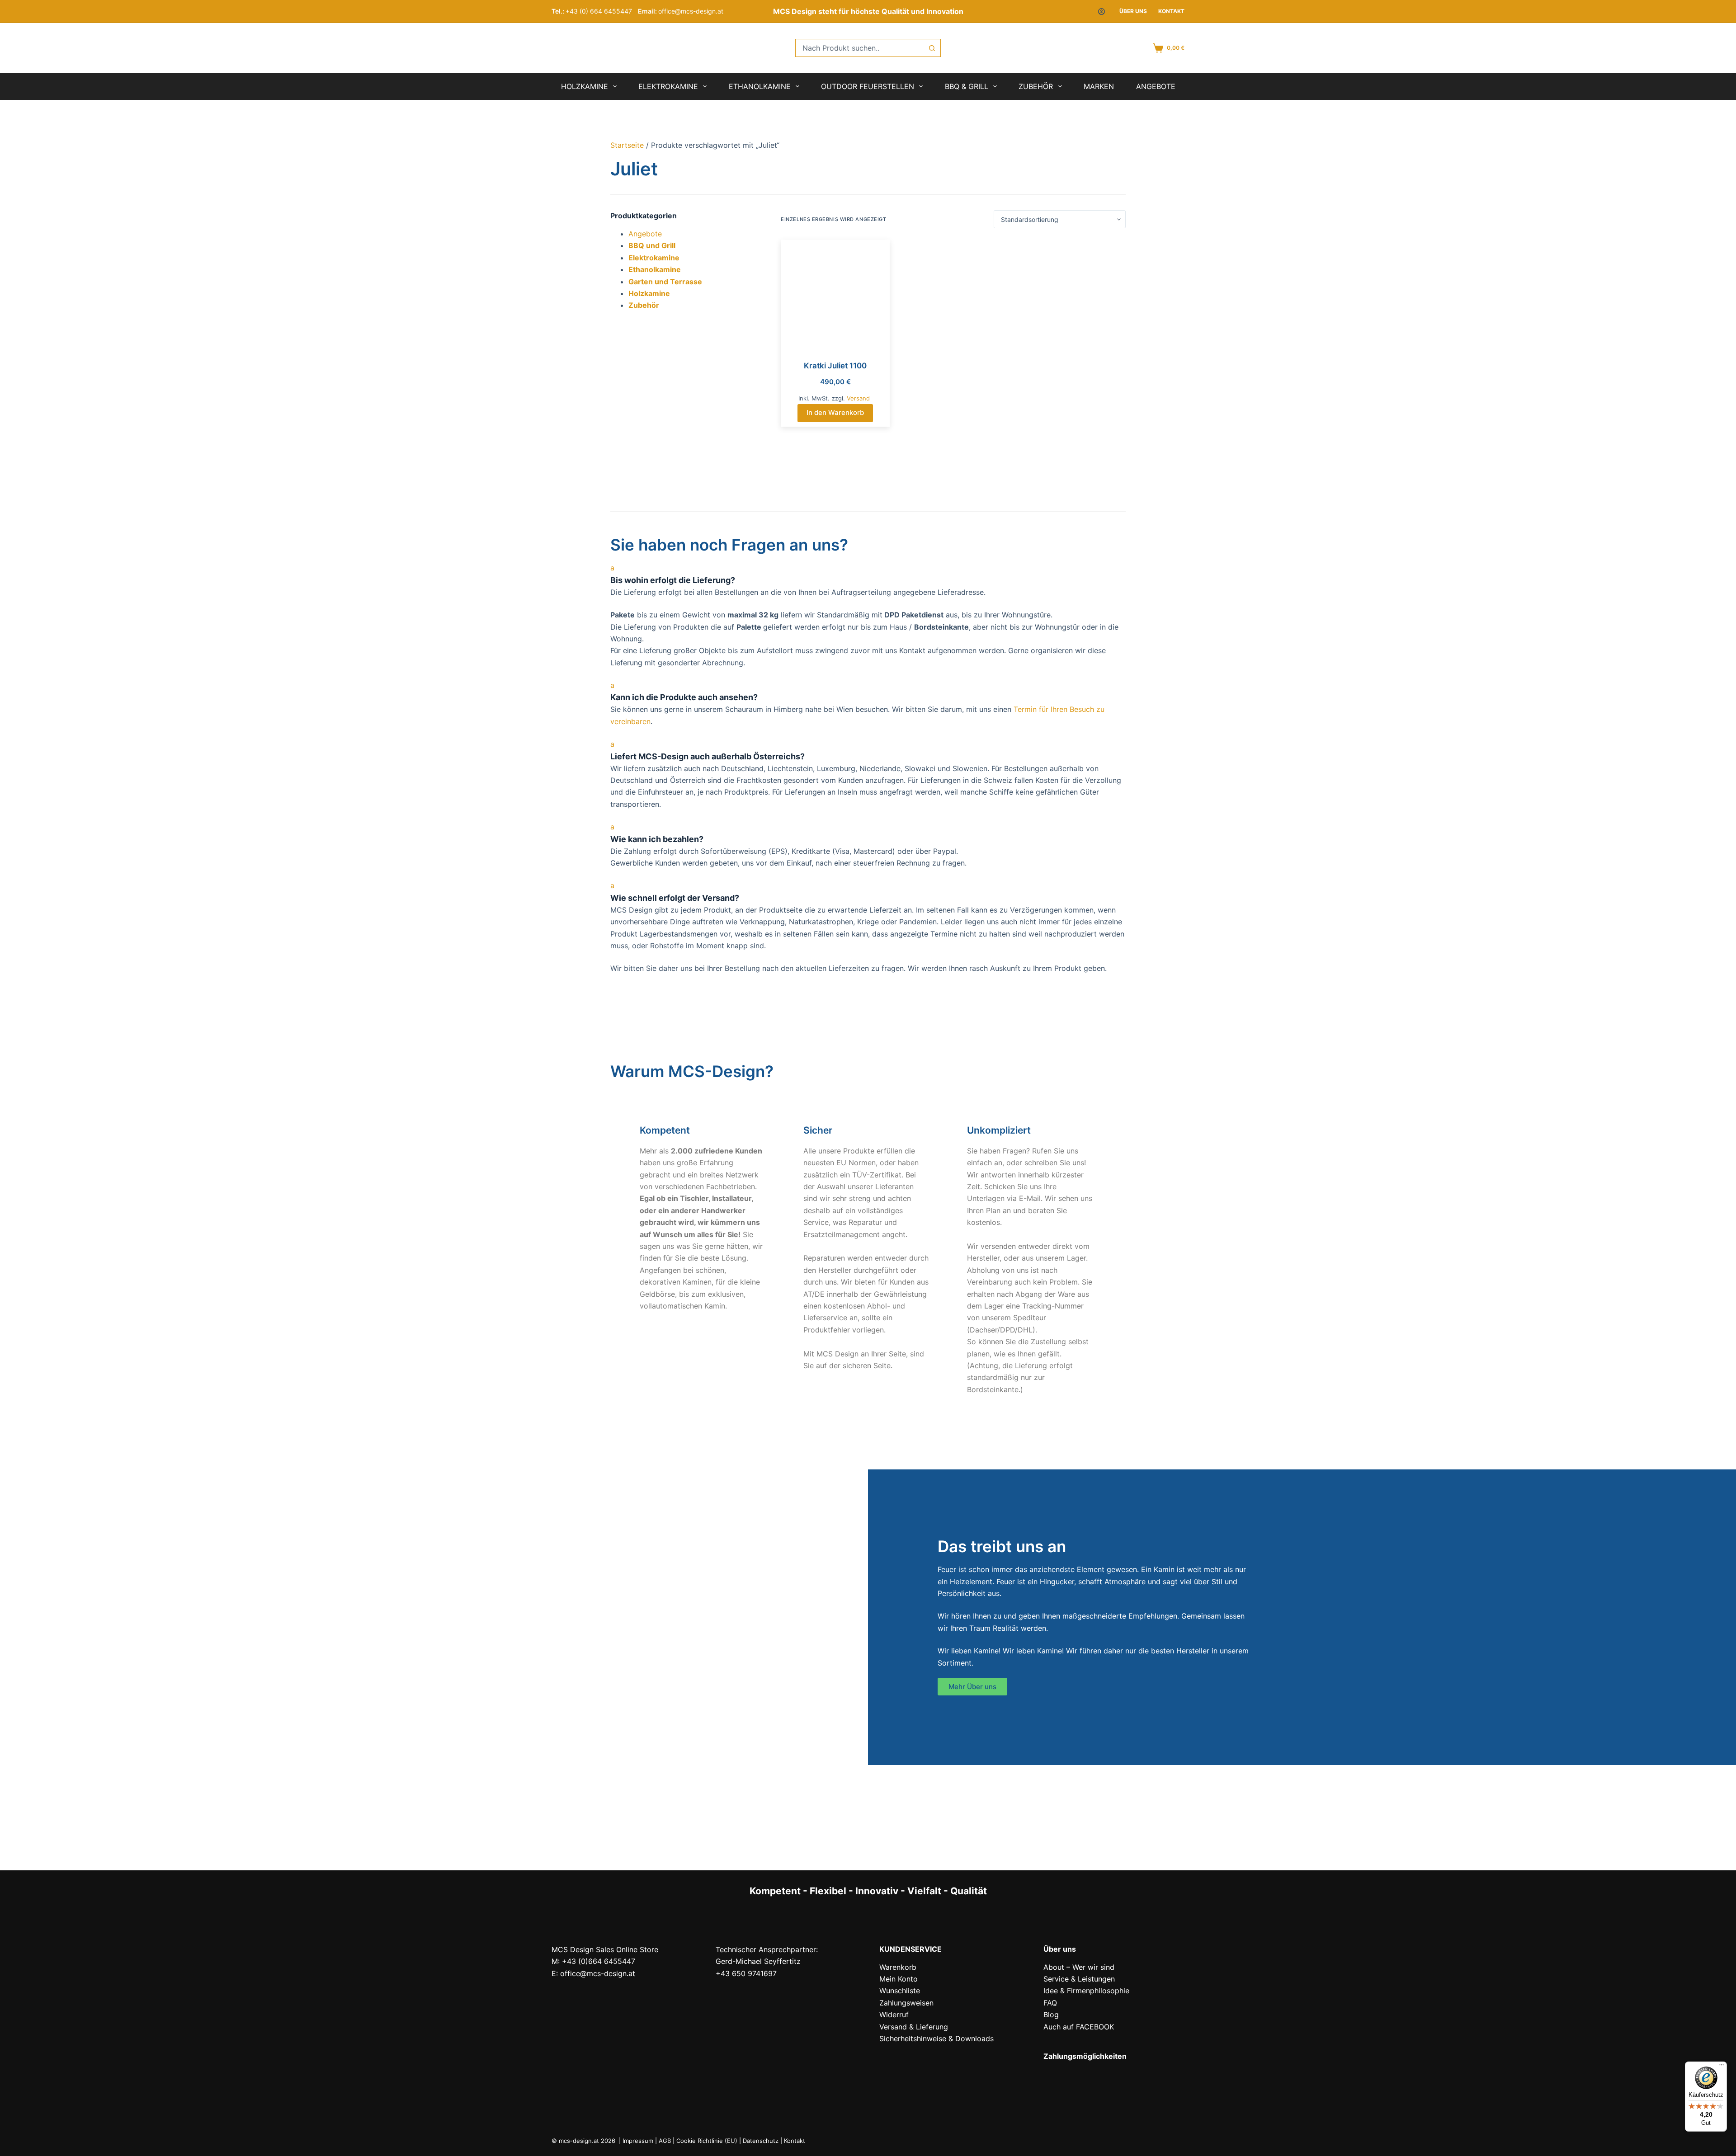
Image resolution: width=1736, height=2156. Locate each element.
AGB (665, 2141)
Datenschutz (761, 2141)
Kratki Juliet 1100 (835, 366)
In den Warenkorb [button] (835, 412)
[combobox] (859, 48)
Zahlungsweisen (906, 2003)
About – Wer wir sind (1079, 1967)
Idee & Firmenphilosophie (1086, 1991)
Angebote (1156, 86)
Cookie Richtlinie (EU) (707, 2141)
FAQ (1050, 2003)
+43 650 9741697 (746, 1973)
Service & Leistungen (1079, 1979)
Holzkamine (585, 86)
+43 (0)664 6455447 (599, 1961)
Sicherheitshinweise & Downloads (936, 2038)
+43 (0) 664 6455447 (599, 11)
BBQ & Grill (967, 86)
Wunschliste (900, 1991)
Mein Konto (899, 1979)
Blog (1051, 2015)
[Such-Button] (932, 48)
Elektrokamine (668, 86)
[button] (868, 574)
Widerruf (894, 2015)
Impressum (638, 2141)
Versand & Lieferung (914, 2027)
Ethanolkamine (760, 86)
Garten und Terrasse (665, 282)
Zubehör (1036, 86)
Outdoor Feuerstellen (868, 86)
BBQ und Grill (652, 245)
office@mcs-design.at (691, 11)
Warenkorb (898, 1967)
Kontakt (1171, 11)
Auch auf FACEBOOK (1079, 2027)
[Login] (1102, 12)
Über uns (1133, 11)
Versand (858, 398)
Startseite (627, 145)
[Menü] (1722, 2067)
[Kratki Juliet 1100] (835, 294)
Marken (1099, 86)
